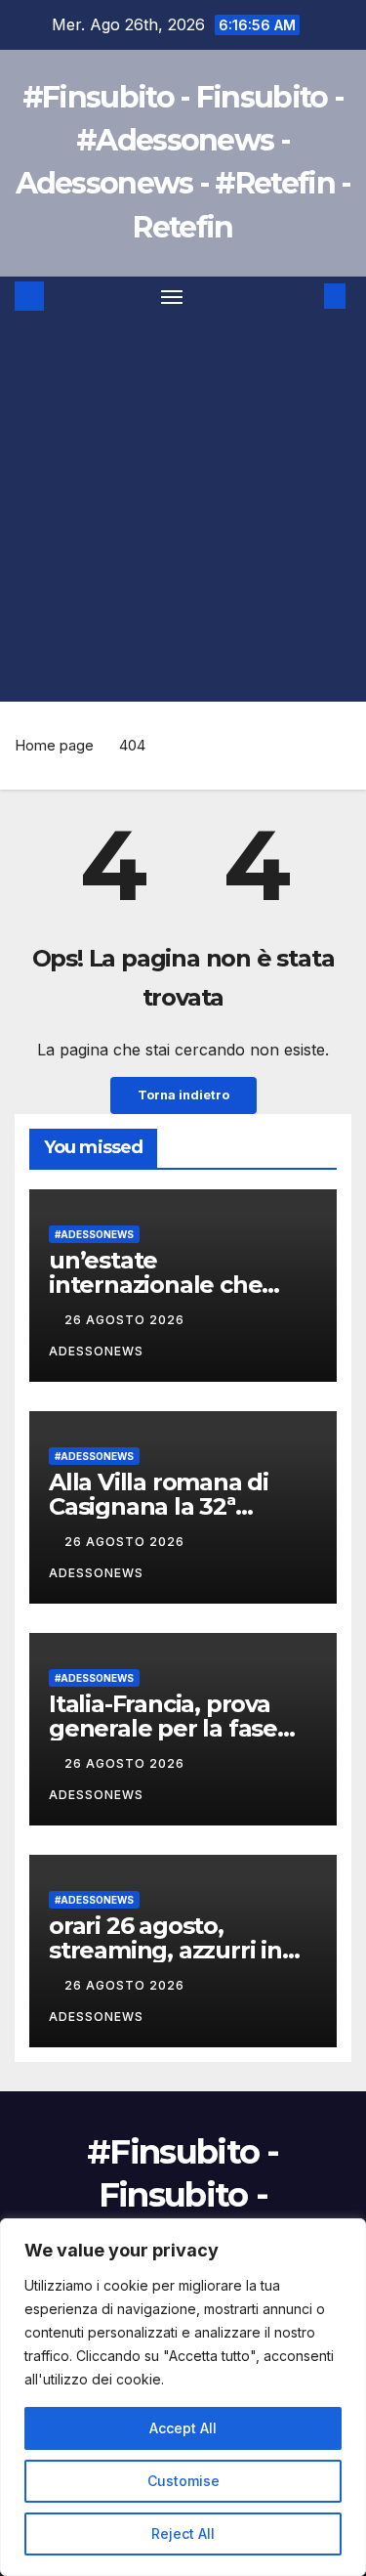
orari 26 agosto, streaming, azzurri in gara (165, 1950)
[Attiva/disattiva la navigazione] (172, 296)
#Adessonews (94, 1234)
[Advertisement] (183, 509)
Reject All (183, 2533)
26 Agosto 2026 (126, 1320)
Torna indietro (183, 1095)
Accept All (183, 2428)
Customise (183, 2481)
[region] (183, 2397)
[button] (305, 296)
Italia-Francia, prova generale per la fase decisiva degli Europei (173, 1728)
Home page (54, 745)
